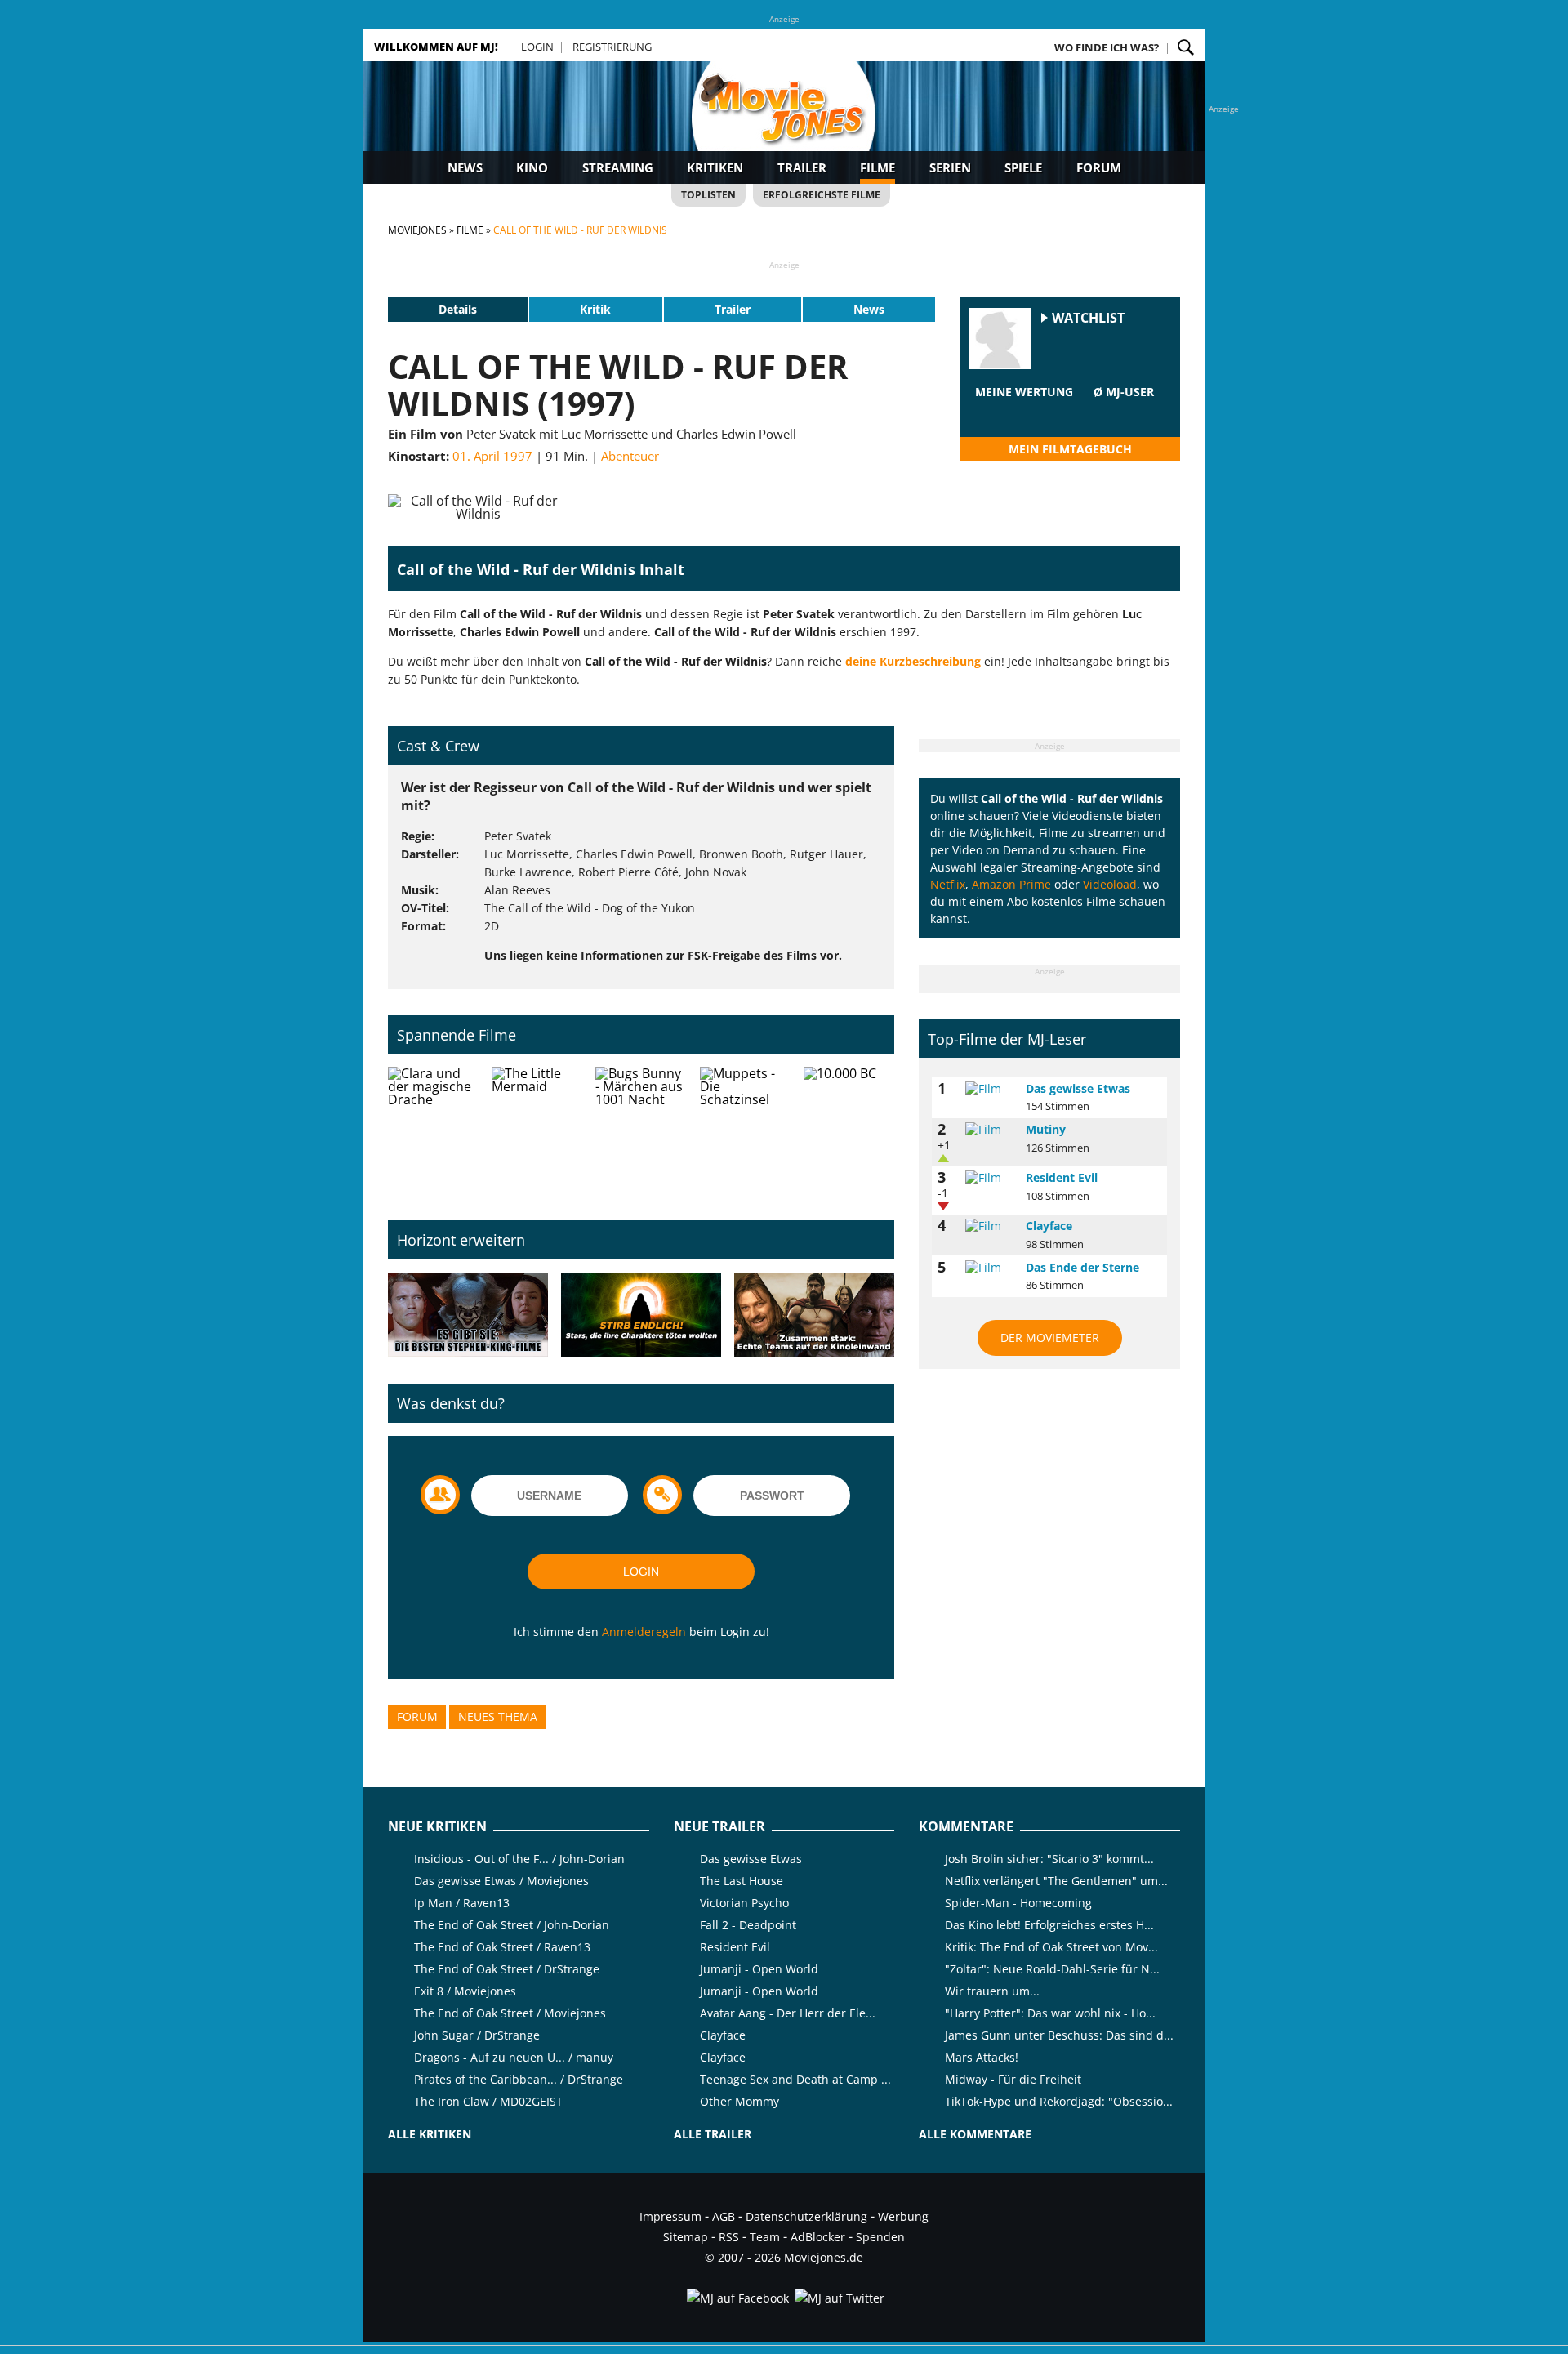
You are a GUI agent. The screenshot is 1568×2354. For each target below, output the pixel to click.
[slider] (1024, 412)
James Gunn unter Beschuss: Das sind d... (1059, 2035)
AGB (724, 2216)
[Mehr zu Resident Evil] (990, 1178)
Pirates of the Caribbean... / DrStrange (519, 2079)
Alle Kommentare (975, 2134)
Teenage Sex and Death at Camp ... (795, 2079)
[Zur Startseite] (784, 123)
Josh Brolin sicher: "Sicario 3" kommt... (1049, 1859)
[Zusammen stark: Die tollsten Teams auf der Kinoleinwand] (814, 1315)
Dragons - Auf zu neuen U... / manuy (514, 2057)
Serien (950, 167)
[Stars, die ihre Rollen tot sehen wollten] (641, 1315)
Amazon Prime (1011, 884)
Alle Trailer (713, 2134)
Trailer (802, 167)
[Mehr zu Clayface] (990, 1226)
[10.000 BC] (849, 1130)
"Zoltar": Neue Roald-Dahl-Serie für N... (1052, 1969)
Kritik (595, 309)
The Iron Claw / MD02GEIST (488, 2101)
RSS (729, 2237)
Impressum (670, 2216)
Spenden (880, 2237)
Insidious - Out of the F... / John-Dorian (519, 1859)
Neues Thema (498, 1716)
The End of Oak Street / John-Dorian (512, 1925)
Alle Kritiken (430, 2134)
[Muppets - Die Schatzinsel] (745, 1130)
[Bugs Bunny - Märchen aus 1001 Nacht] (641, 1130)
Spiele (1023, 167)
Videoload (1110, 884)
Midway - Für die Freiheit (1013, 2079)
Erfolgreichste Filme (822, 195)
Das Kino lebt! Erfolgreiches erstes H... (1049, 1925)
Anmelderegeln (644, 1632)
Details (458, 309)
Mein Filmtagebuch (1070, 449)
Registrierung (612, 47)
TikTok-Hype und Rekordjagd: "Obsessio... (1059, 2101)
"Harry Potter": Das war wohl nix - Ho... (1050, 2013)
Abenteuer (630, 456)
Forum (1099, 167)
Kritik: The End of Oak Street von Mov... (1051, 1947)
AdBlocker (818, 2237)
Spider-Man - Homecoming (1018, 1903)
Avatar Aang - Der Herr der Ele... (788, 2013)
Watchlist (1088, 318)
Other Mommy (739, 2101)
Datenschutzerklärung (806, 2216)
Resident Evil (1062, 1177)
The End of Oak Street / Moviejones (510, 2013)
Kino (532, 167)
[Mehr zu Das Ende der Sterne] (990, 1268)
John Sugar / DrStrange (477, 2035)
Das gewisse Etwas (1078, 1088)
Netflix (948, 884)
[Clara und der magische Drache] (433, 1130)
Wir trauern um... (992, 1991)
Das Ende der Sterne (1082, 1267)
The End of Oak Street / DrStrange (507, 1969)
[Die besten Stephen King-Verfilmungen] (468, 1315)
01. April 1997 (492, 456)
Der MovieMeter (1050, 1337)
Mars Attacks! (982, 2057)
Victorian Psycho (744, 1903)
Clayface (1049, 1226)
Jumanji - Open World (759, 1969)
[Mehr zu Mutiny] (990, 1130)
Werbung (903, 2216)
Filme (878, 167)
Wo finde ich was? (1107, 47)
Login (537, 47)
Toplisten (708, 195)
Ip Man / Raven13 (462, 1903)
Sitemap (686, 2237)
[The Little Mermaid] (537, 1130)
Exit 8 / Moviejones (465, 1991)
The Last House (742, 1881)
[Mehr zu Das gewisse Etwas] (990, 1089)
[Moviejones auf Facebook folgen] (737, 2298)
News (465, 167)
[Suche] (1186, 47)
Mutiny (1046, 1129)
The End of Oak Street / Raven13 (502, 1947)
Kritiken (715, 167)
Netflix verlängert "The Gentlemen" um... (1056, 1881)
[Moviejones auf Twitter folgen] (838, 2298)
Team (765, 2237)
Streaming (618, 167)
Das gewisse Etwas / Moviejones (501, 1881)
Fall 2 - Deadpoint (748, 1925)
